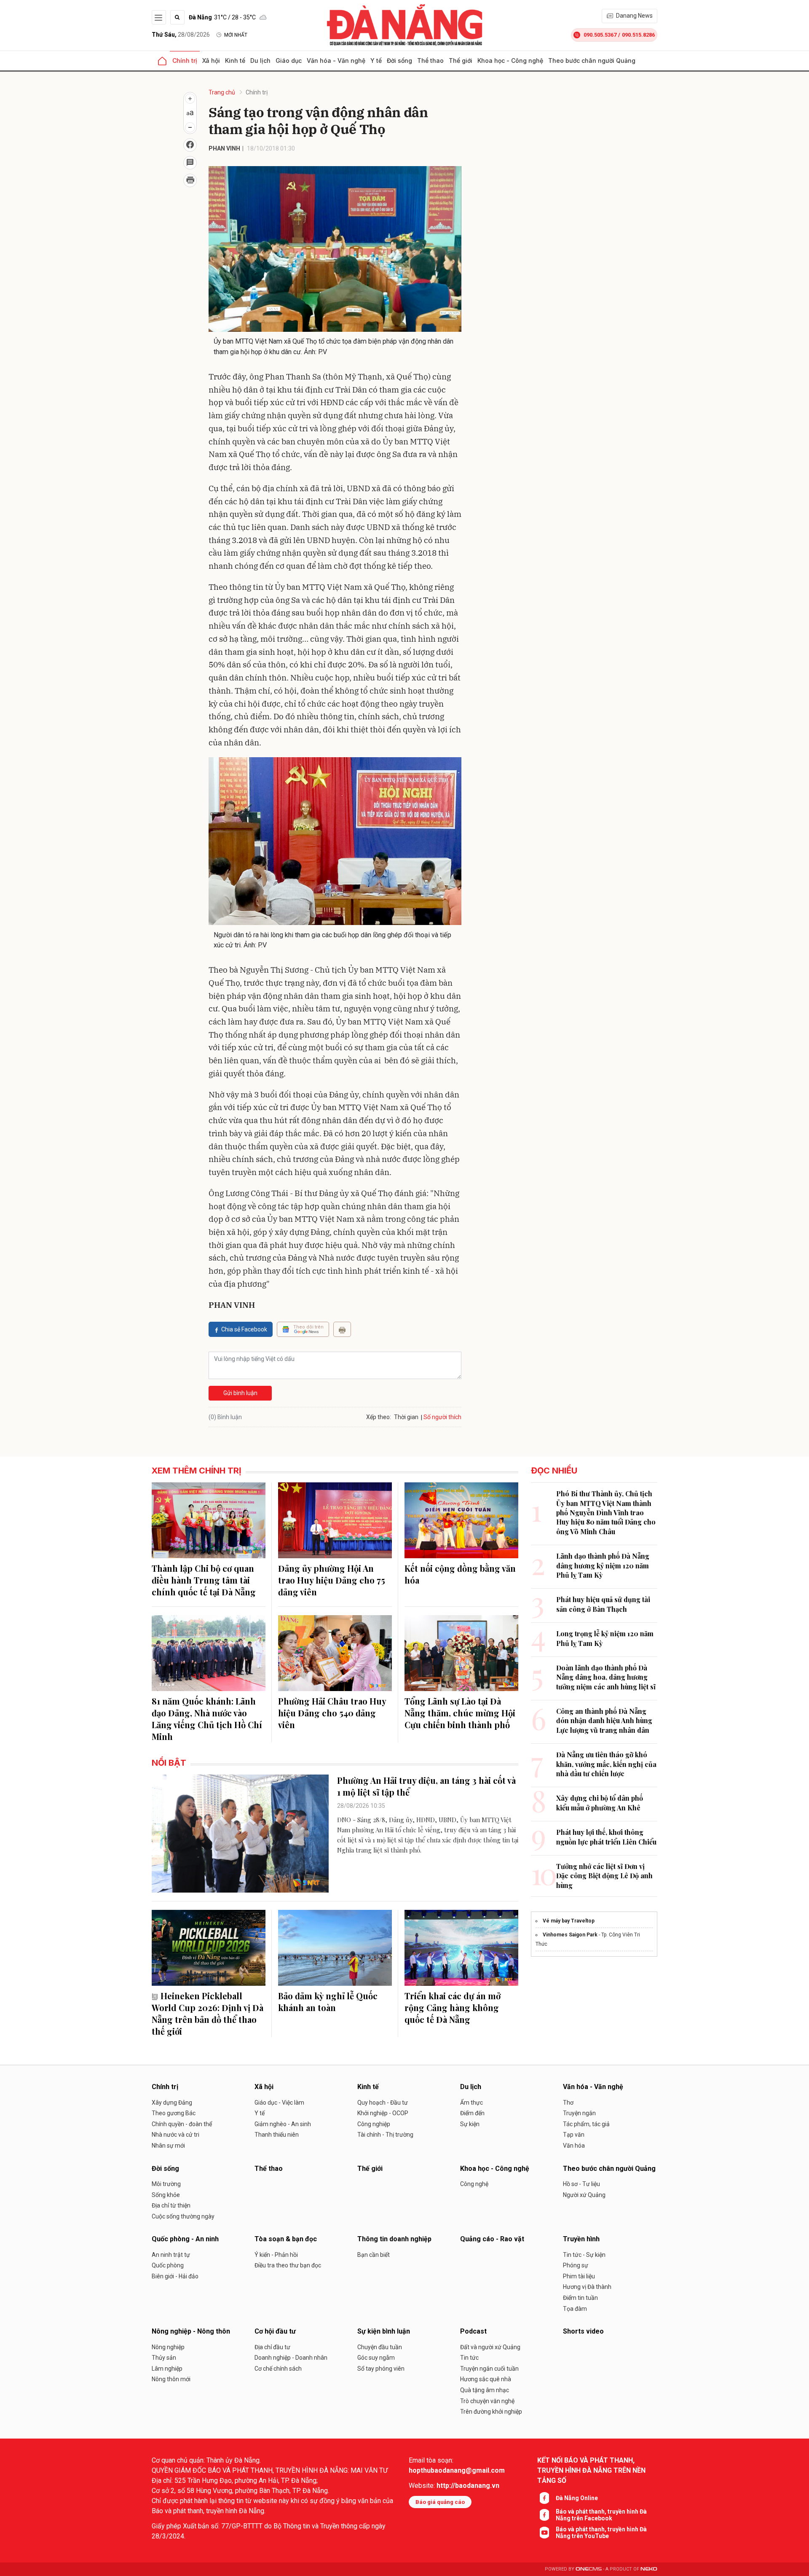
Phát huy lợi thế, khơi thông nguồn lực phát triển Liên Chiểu (606, 1837)
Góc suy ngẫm (376, 2358)
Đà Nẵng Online (577, 2498)
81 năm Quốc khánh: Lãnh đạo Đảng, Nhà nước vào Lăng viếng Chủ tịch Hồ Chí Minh (207, 1719)
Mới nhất (236, 35)
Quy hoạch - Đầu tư (383, 2103)
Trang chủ (222, 92)
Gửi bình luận (240, 1393)
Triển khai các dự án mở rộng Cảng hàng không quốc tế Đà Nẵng (453, 2007)
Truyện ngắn (579, 2113)
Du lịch (260, 61)
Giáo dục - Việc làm (279, 2103)
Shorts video (583, 2331)
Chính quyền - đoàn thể (182, 2124)
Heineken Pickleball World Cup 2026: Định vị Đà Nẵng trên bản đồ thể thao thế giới (208, 2013)
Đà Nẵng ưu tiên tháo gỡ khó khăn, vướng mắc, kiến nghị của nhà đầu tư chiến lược (606, 1764)
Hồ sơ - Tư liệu (581, 2184)
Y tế (376, 61)
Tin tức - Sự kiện (584, 2255)
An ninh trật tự (171, 2255)
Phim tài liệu (579, 2276)
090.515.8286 (638, 35)
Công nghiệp (374, 2124)
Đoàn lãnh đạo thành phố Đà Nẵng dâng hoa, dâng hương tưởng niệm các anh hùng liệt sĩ (606, 1677)
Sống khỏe (166, 2195)
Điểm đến (472, 2113)
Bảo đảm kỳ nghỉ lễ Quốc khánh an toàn (328, 2002)
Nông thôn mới (171, 2379)
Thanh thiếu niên (277, 2135)
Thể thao (430, 61)
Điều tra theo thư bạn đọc (288, 2265)
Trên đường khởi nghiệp (491, 2412)
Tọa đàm (575, 2309)
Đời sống (399, 61)
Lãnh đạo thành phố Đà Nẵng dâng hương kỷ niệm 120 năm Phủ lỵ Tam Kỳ (603, 1565)
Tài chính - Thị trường (385, 2135)
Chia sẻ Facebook (244, 1329)
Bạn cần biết (374, 2255)
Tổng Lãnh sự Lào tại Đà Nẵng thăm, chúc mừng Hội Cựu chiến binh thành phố (460, 1713)
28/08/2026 (181, 35)
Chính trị (185, 61)
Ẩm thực (471, 2103)
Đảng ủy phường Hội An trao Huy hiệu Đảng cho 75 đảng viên (332, 1580)
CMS (589, 2569)
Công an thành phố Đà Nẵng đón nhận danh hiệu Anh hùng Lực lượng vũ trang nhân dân (604, 1721)
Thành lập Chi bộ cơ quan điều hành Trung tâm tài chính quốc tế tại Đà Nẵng (204, 1580)
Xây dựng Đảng (172, 2103)
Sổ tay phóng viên (381, 2369)
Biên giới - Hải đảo (175, 2276)
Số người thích (442, 1417)
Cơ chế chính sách (278, 2369)
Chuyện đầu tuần (380, 2347)
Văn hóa (574, 2146)
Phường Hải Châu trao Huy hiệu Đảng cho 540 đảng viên (332, 1713)
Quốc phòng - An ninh (185, 2239)
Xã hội (211, 61)
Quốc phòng (168, 2265)
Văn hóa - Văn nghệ (336, 61)
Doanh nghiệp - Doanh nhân (291, 2358)
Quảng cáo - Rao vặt (492, 2239)
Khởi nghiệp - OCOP (383, 2113)
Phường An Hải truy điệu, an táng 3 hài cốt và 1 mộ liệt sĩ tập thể (426, 1786)
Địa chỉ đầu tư (272, 2347)
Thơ (568, 2103)
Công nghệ (474, 2184)
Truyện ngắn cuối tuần (489, 2369)
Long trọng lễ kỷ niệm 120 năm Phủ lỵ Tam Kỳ (605, 1638)
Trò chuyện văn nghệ (487, 2401)
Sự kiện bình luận (384, 2331)
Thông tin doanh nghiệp (394, 2239)
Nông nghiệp (168, 2347)
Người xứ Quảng (584, 2195)
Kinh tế (235, 61)
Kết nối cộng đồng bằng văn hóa (460, 1574)
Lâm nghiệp (167, 2369)
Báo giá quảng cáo (440, 2502)
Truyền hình (581, 2239)
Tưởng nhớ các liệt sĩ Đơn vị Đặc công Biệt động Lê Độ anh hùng (604, 1876)
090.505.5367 (600, 35)
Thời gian (406, 1417)
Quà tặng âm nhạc (485, 2390)
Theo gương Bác (174, 2113)
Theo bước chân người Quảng (592, 61)
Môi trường (166, 2184)
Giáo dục (289, 61)
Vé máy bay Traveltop (569, 1921)
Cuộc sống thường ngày (183, 2216)
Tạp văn (574, 2135)
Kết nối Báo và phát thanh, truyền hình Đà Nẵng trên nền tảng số (591, 2470)
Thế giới (461, 61)
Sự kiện (470, 2124)
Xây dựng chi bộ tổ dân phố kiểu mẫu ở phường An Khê (600, 1803)
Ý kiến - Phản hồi (276, 2255)
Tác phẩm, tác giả (586, 2124)
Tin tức (469, 2358)
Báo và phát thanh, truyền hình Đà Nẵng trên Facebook (601, 2515)
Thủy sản (164, 2358)
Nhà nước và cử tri (175, 2135)
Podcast (473, 2331)
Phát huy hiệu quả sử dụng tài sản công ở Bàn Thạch (603, 1604)
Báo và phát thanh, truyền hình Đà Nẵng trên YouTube (601, 2533)
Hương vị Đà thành (587, 2287)
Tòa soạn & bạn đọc (286, 2239)
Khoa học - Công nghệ (510, 61)
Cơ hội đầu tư (275, 2331)
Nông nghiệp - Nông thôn (191, 2331)
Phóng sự (576, 2265)
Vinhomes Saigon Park (570, 1935)
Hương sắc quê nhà (486, 2379)
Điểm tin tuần (580, 2298)
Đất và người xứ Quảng (490, 2347)
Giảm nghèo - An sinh (283, 2124)
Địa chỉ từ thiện (171, 2205)
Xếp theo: (379, 1417)
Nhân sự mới (168, 2146)
